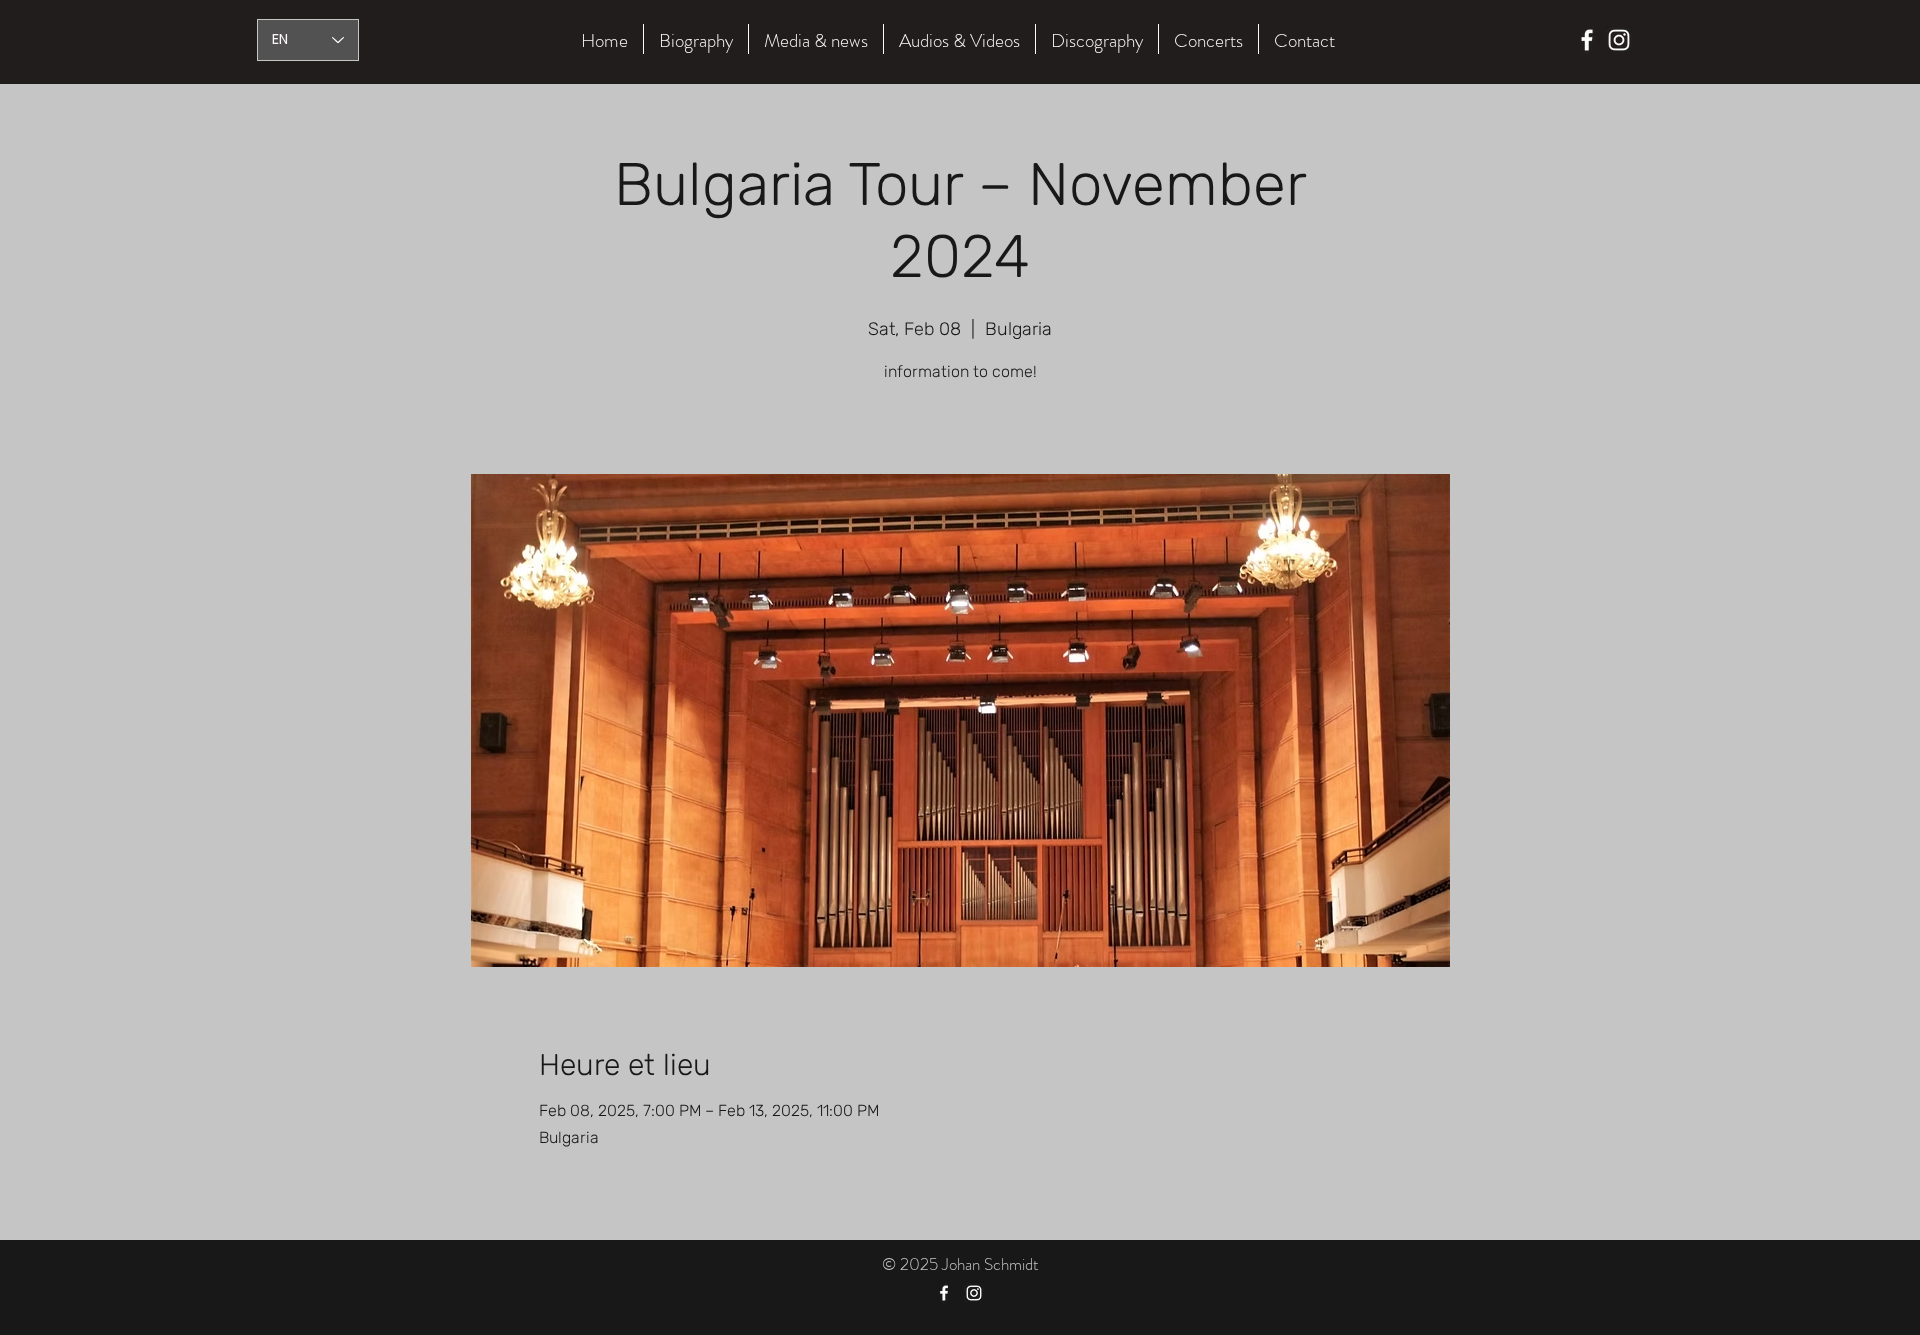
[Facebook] (1587, 40)
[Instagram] (1619, 40)
